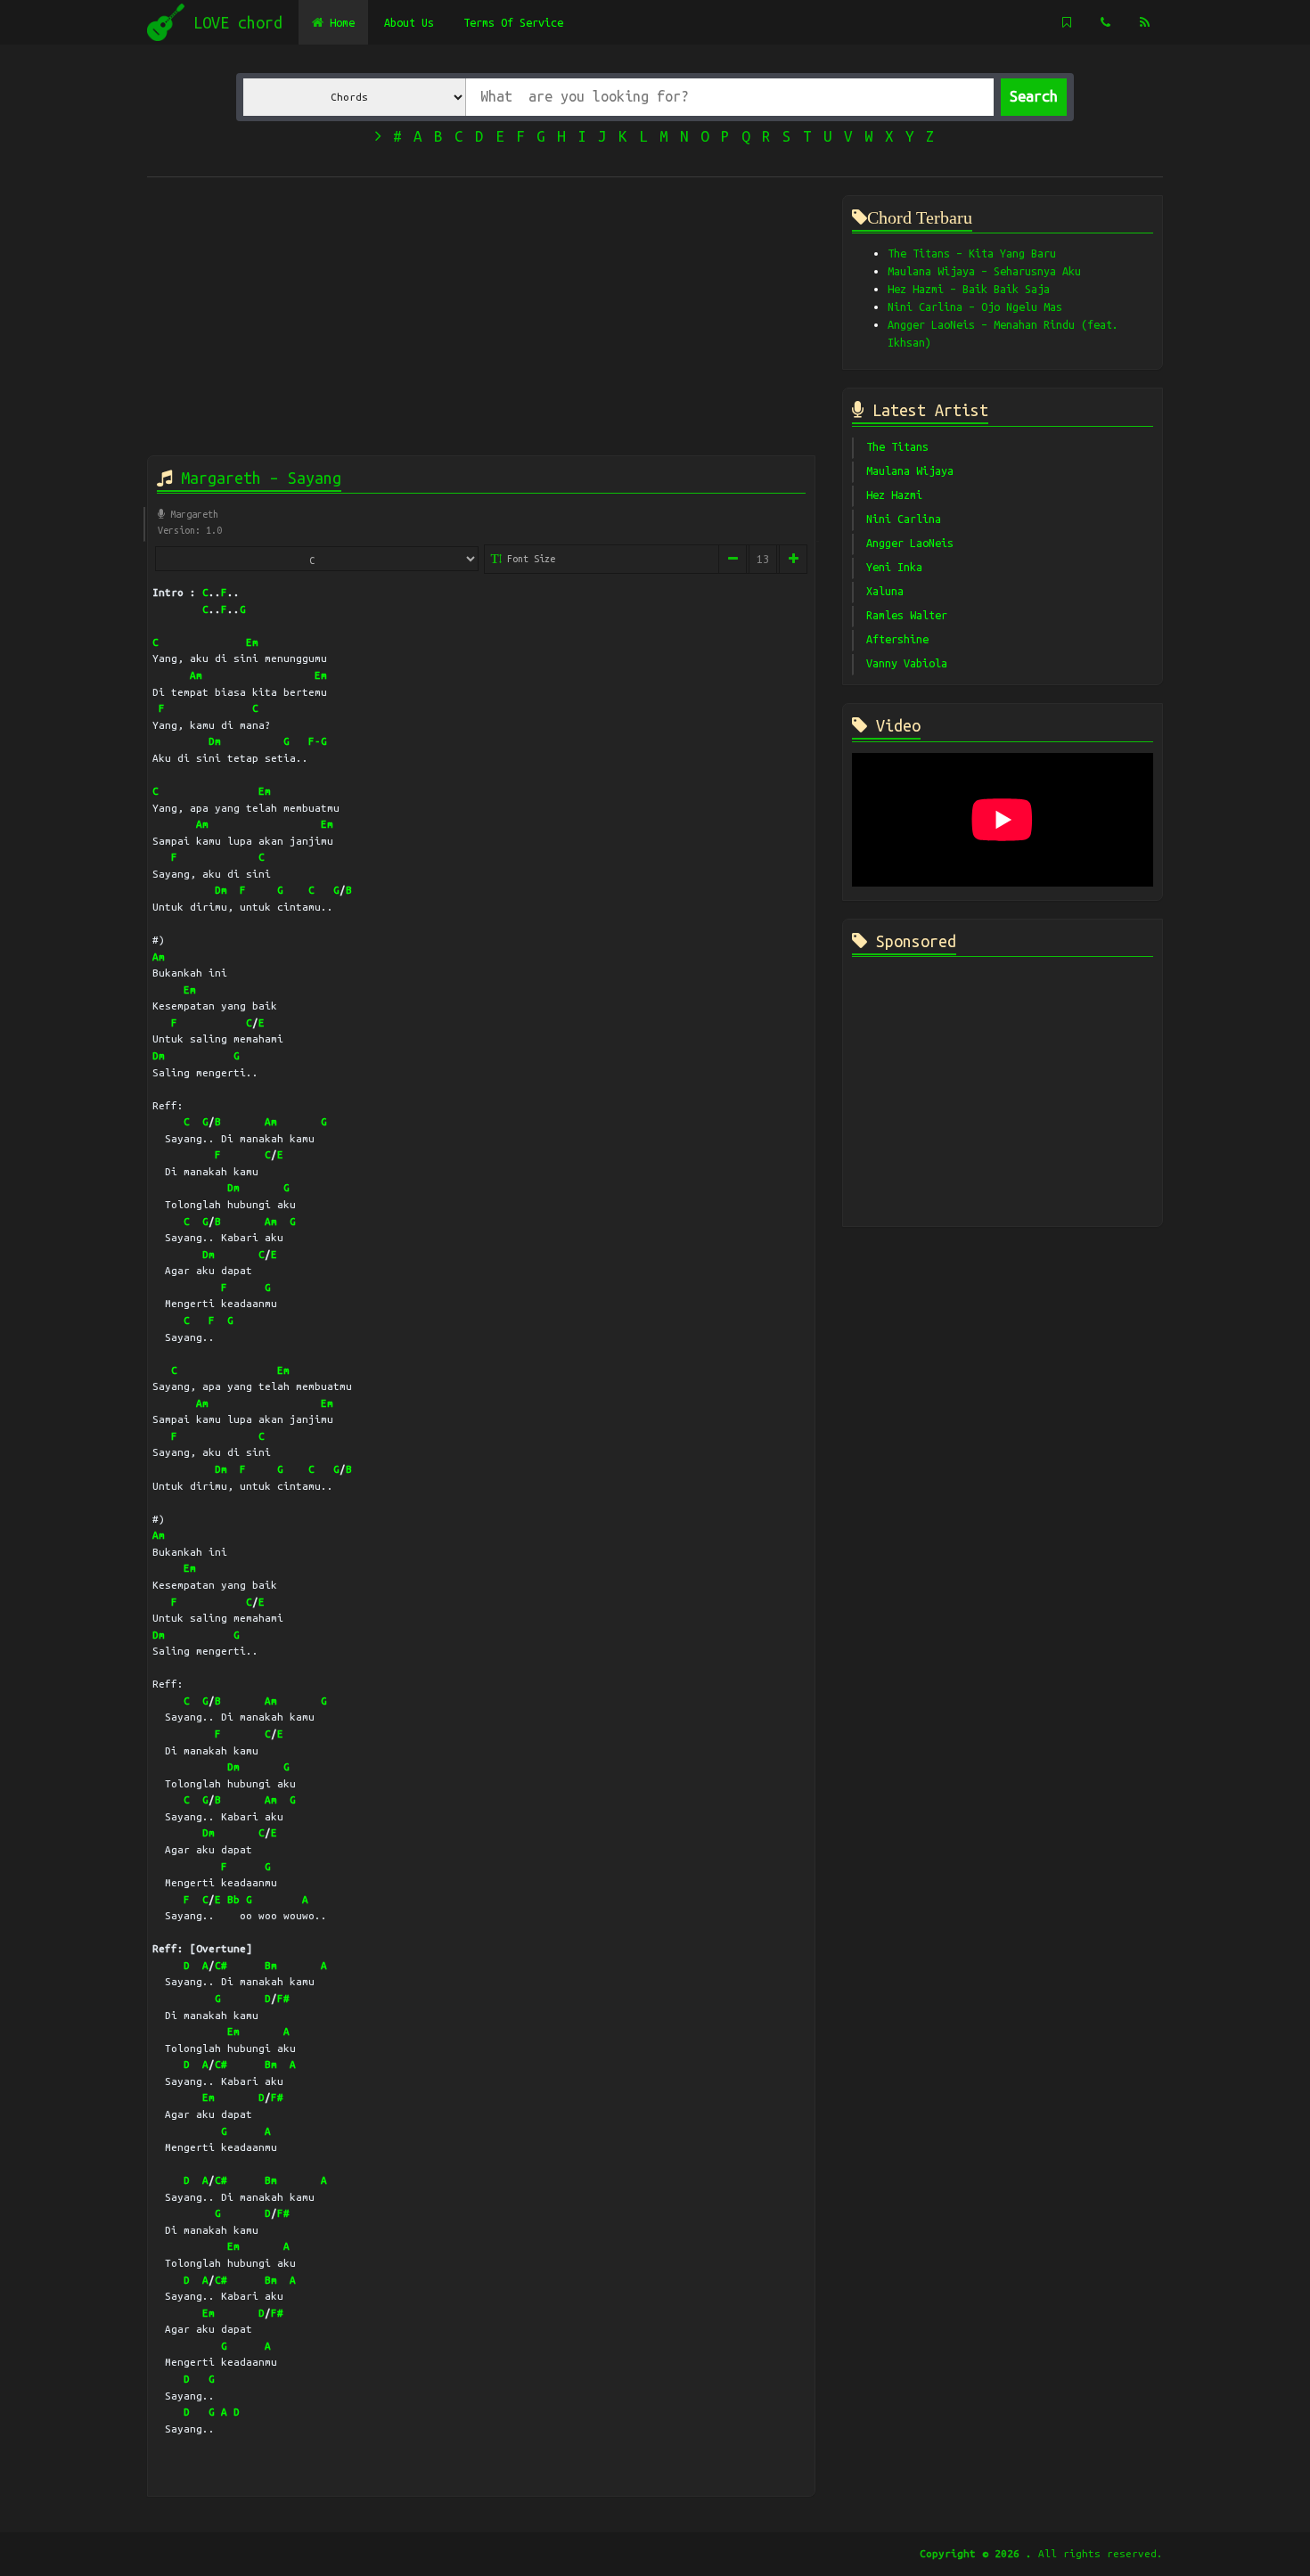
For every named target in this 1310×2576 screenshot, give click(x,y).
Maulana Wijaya (910, 470)
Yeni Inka (894, 567)
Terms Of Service (513, 22)
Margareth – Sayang (257, 478)
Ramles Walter (907, 615)
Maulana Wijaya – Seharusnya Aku (984, 271)
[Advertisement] (481, 320)
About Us (409, 22)
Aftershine (897, 639)
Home (339, 22)
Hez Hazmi (894, 495)
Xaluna (885, 591)
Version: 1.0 (190, 530)
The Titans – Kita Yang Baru (972, 253)
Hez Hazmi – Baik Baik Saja (969, 289)
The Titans (897, 446)
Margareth (192, 514)
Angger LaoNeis (910, 543)
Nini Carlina (904, 519)
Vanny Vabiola (907, 663)
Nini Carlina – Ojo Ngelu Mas (975, 307)
